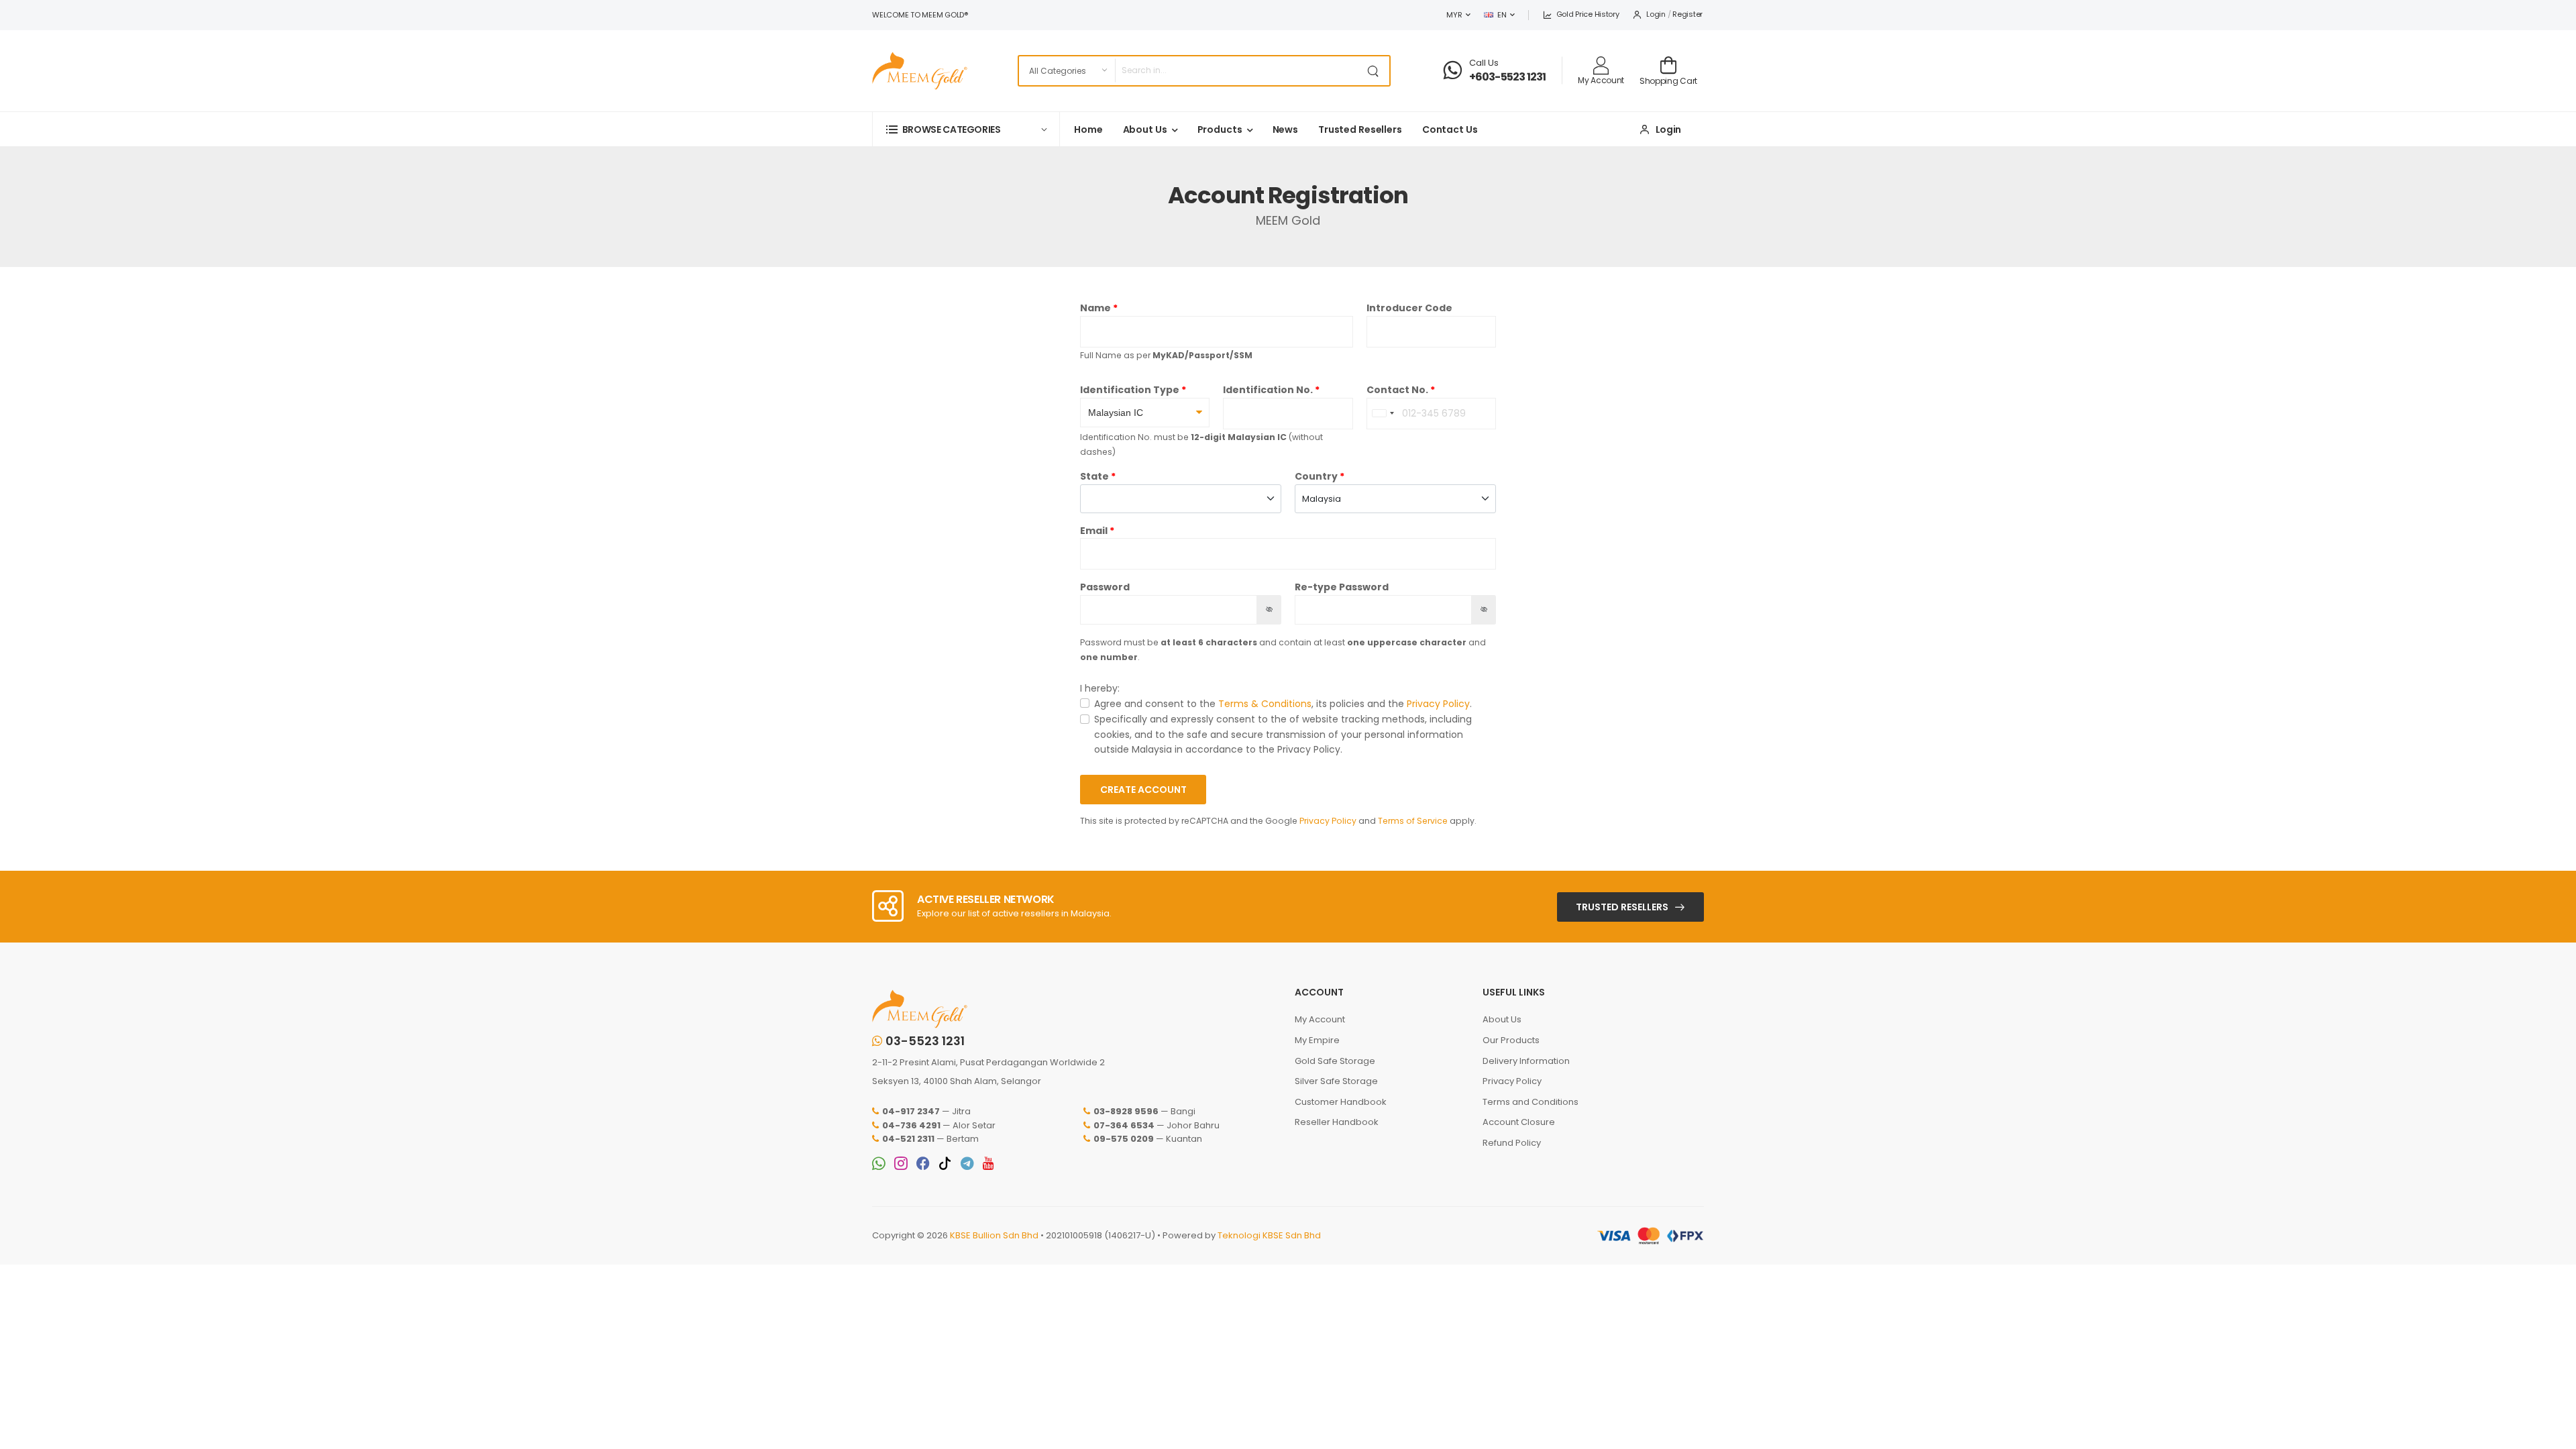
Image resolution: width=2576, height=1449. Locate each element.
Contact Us (1450, 129)
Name (1095, 308)
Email (1094, 531)
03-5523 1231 (925, 1041)
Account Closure (1519, 1122)
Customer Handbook (1341, 1102)
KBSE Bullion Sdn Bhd (994, 1235)
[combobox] (1383, 414)
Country (1316, 476)
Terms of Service (1413, 821)
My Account (1320, 1019)
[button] (966, 129)
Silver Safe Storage (1336, 1081)
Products (1220, 129)
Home (1088, 129)
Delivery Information (1526, 1061)
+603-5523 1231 (1508, 77)
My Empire (1317, 1040)
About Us (1145, 129)
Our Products (1511, 1040)
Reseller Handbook (1337, 1122)
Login (1656, 14)
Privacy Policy (1438, 704)
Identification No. (1268, 390)
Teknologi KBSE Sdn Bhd (1269, 1235)
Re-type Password (1342, 587)
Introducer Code (1409, 308)
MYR (1454, 15)
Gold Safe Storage (1335, 1061)
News (1286, 129)
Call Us (1484, 63)
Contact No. (1397, 390)
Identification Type (1130, 390)
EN (1502, 15)
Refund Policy (1512, 1143)
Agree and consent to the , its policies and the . (1283, 704)
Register (1687, 14)
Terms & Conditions (1265, 704)
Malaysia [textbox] (1322, 499)
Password (1105, 587)
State (1094, 476)
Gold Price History (1588, 14)
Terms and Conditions (1531, 1102)
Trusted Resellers (1360, 129)
